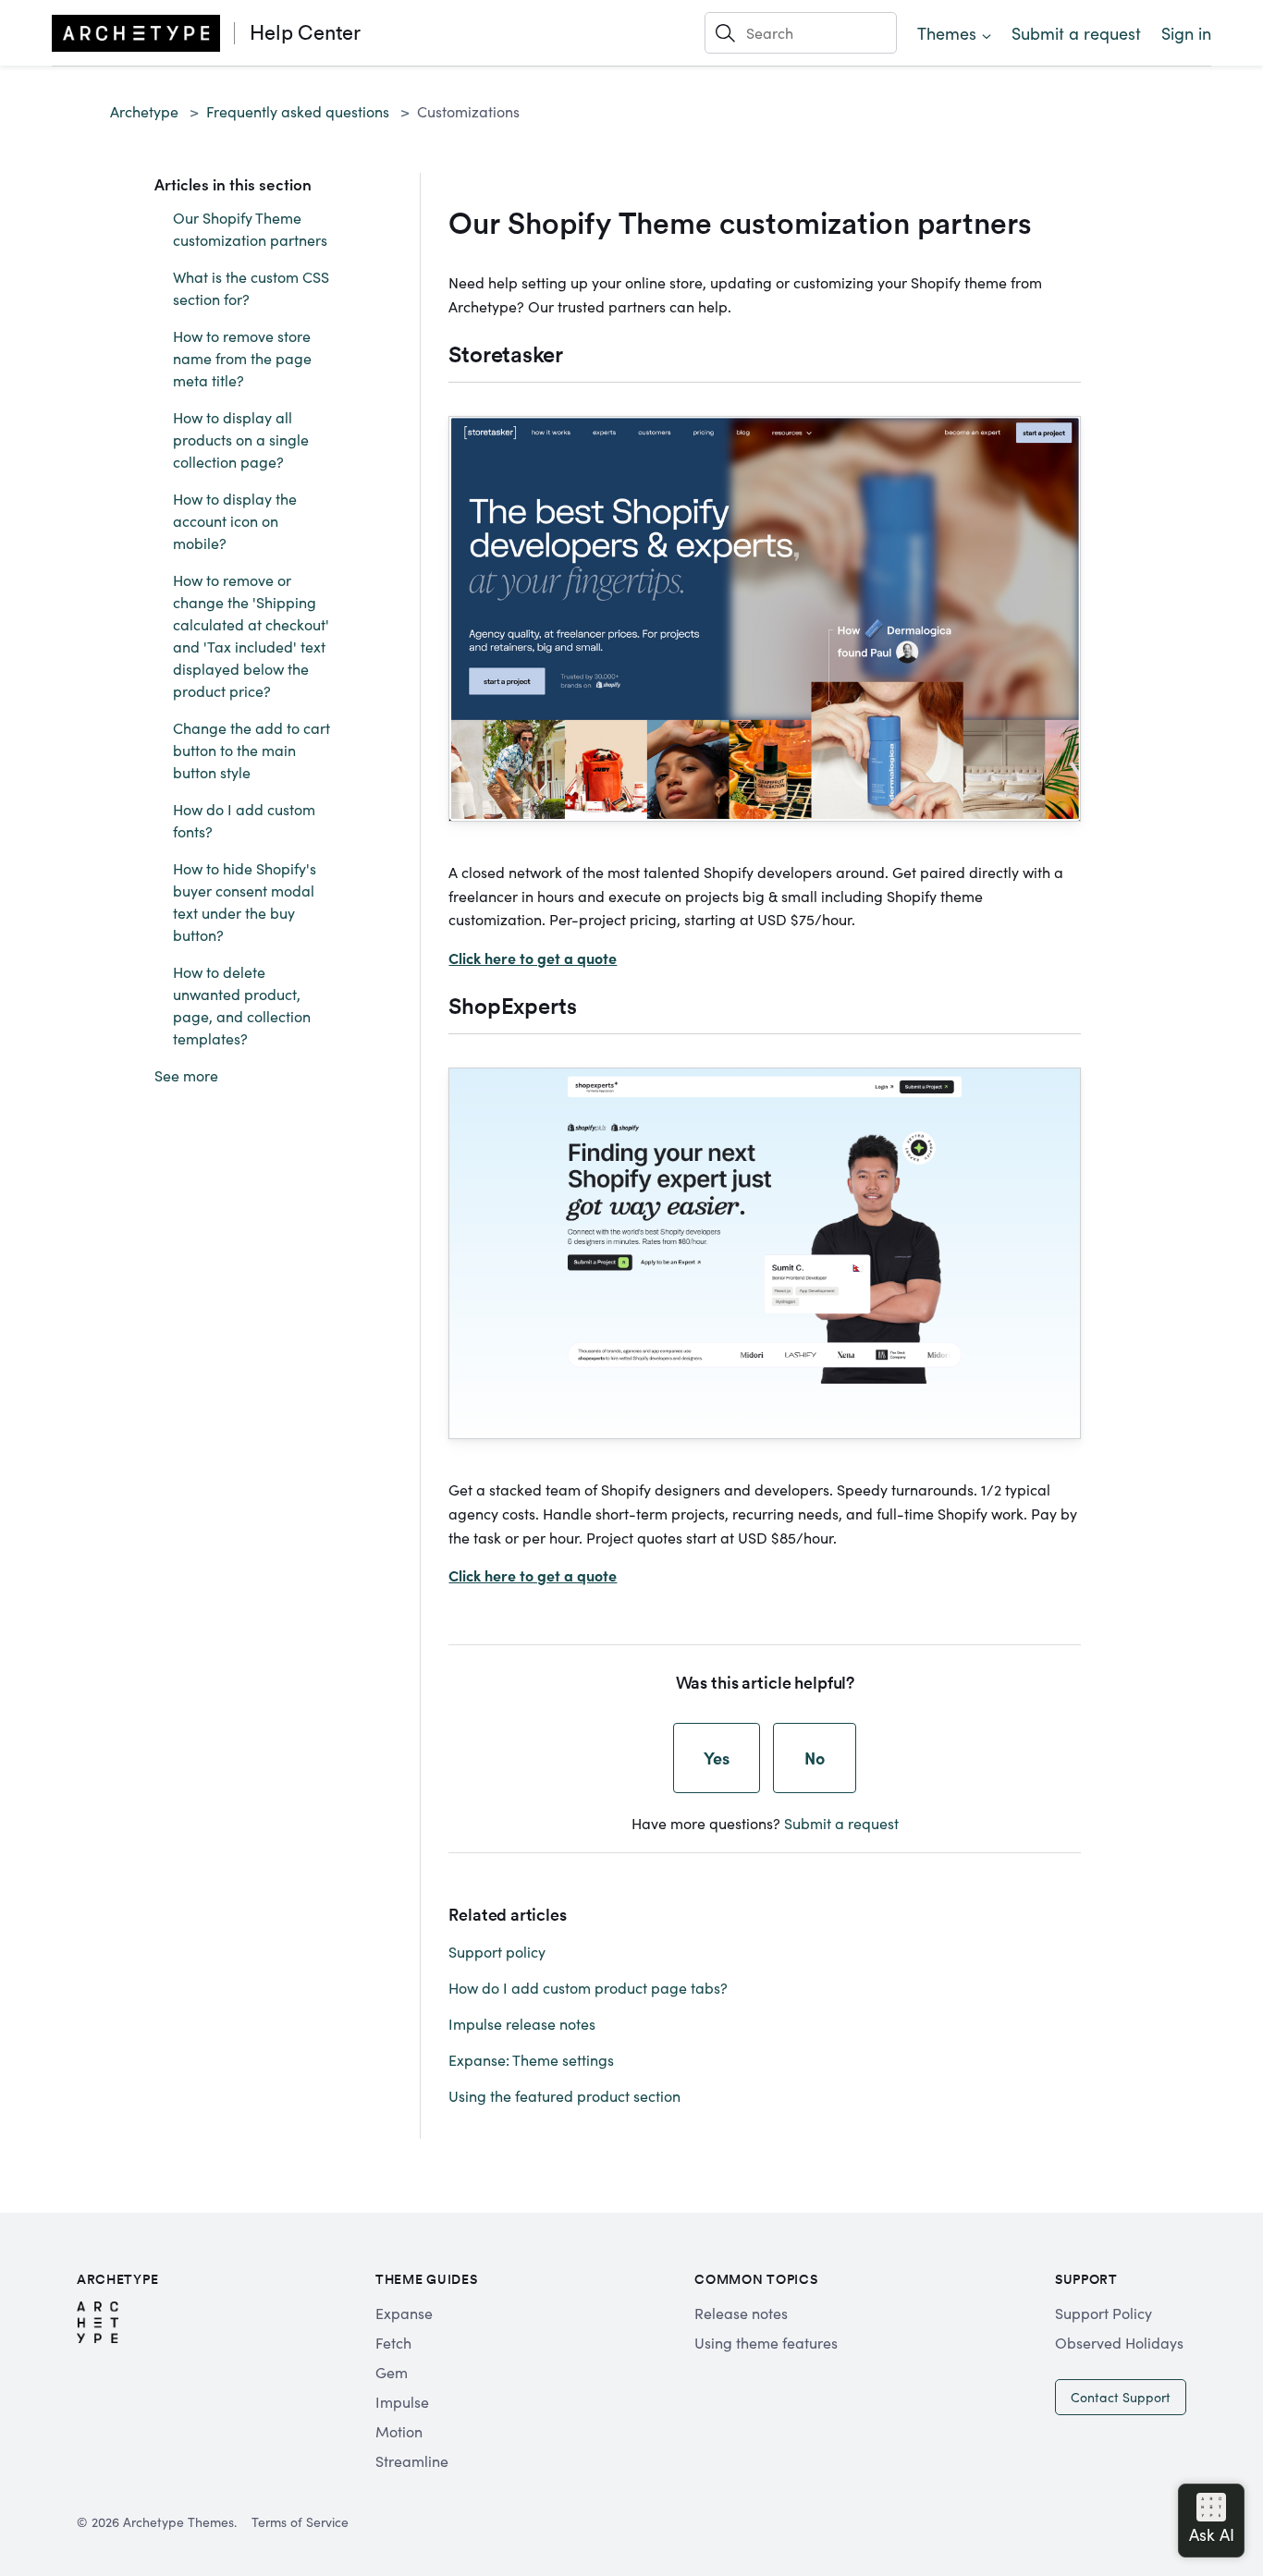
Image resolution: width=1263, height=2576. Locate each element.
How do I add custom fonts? (244, 820)
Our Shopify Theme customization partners (250, 228)
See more (186, 1075)
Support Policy (1104, 2313)
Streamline (412, 2460)
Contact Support (1121, 2397)
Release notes (741, 2313)
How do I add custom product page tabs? (588, 1987)
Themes (947, 33)
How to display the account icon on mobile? (235, 520)
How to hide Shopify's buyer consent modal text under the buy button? (245, 901)
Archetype (144, 111)
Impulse (402, 2401)
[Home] (136, 33)
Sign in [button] (1186, 33)
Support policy (497, 1951)
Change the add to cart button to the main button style (251, 750)
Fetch (393, 2342)
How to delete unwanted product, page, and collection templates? (242, 1005)
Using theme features (766, 2342)
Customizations (468, 111)
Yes (717, 1758)
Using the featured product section (564, 2095)
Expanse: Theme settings (531, 2059)
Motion (399, 2431)
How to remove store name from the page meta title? (242, 358)
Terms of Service (300, 2521)
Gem (392, 2372)
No (815, 1758)
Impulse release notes (522, 2023)
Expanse (404, 2313)
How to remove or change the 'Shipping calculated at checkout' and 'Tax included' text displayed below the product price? (251, 635)
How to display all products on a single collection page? (241, 439)
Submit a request (1076, 33)
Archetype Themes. (180, 2521)
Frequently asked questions (298, 111)
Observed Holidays (1119, 2342)
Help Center (305, 32)
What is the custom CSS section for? (251, 287)
